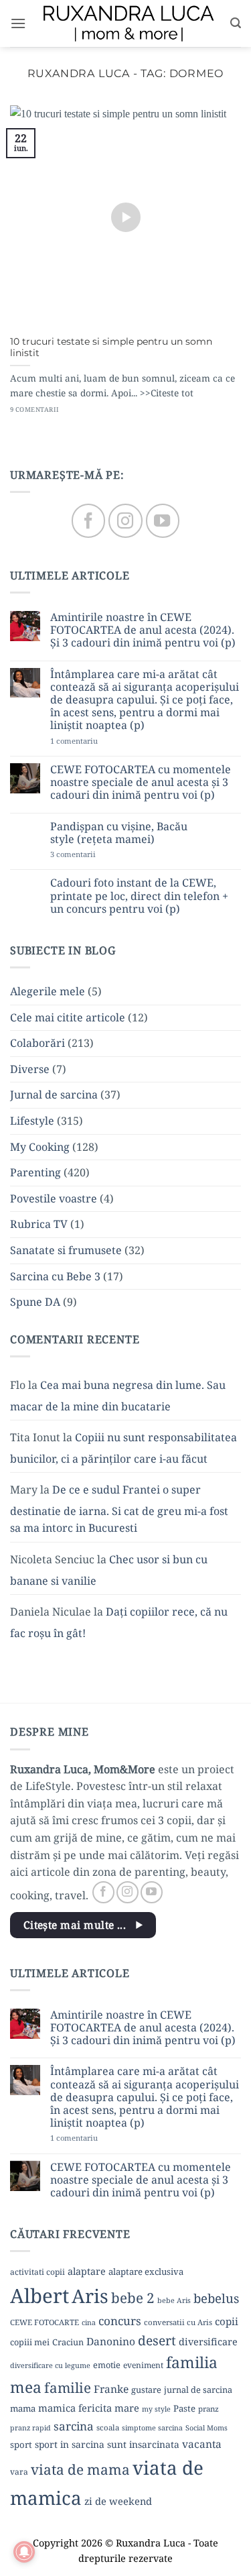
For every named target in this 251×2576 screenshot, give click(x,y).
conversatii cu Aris (178, 2322)
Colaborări (37, 1043)
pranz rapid (30, 2428)
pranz (208, 2409)
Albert (39, 2296)
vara (19, 2472)
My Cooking (40, 1147)
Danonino (111, 2341)
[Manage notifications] (24, 2552)
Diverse (30, 1069)
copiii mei (30, 2342)
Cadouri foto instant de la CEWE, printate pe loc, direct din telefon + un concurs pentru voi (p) (139, 896)
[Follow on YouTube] (163, 520)
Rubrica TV (39, 1224)
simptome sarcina (152, 2428)
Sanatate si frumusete (66, 1250)
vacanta (202, 2444)
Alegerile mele (48, 991)
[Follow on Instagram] (125, 520)
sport (21, 2445)
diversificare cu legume (50, 2365)
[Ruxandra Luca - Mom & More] (128, 23)
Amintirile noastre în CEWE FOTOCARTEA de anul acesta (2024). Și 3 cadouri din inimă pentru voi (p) (143, 630)
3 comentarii (94, 854)
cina (89, 2322)
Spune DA (35, 1302)
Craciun (68, 2342)
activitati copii (37, 2272)
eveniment (143, 2365)
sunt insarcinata (143, 2444)
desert (157, 2340)
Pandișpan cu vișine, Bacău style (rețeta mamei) (119, 833)
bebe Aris (174, 2300)
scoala (108, 2427)
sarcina (74, 2426)
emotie (107, 2365)
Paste (184, 2408)
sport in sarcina (70, 2444)
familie (68, 2388)
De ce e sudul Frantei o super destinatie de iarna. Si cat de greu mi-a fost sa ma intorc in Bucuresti (119, 1509)
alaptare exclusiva (146, 2272)
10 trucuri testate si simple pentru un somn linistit (111, 347)
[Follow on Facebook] (88, 520)
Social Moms (206, 2428)
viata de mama (80, 2469)
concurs (120, 2321)
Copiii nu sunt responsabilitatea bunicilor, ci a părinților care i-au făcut (123, 1448)
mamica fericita (75, 2408)
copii (227, 2321)
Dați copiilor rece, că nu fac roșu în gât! (119, 1622)
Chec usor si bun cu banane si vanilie (109, 1570)
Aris (90, 2296)
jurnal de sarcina (198, 2390)
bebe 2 (133, 2298)
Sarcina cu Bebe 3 (55, 1276)
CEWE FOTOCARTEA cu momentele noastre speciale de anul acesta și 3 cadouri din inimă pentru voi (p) (141, 783)
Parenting (35, 1172)
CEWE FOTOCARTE (45, 2322)
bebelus (216, 2298)
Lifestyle (32, 1121)
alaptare (87, 2271)
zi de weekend (118, 2501)
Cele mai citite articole (68, 1017)
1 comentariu (96, 741)
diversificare (208, 2342)
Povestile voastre (54, 1198)
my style (156, 2409)
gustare (146, 2390)
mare (127, 2408)
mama (23, 2408)
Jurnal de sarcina (54, 1095)
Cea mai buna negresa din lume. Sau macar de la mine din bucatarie (118, 1396)
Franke (111, 2389)
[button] (18, 23)
